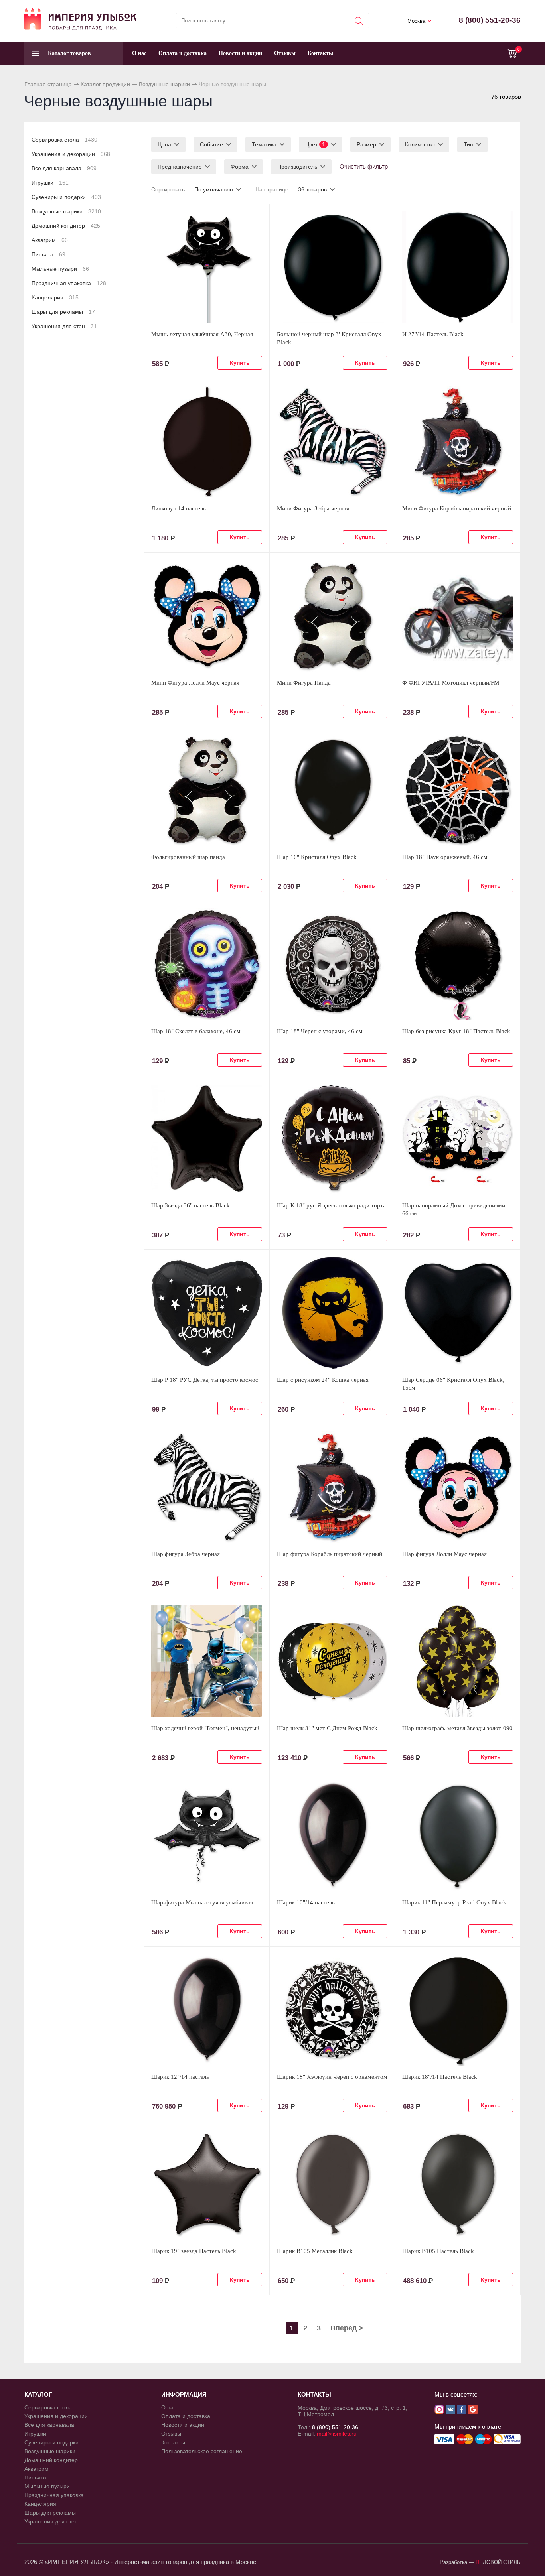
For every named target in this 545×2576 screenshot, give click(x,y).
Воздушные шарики (164, 84)
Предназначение (180, 167)
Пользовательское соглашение (202, 2451)
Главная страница (48, 84)
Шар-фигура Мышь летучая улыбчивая (202, 1902)
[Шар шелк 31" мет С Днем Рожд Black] (332, 1661)
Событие (211, 144)
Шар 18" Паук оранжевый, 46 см (445, 857)
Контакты (320, 53)
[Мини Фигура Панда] (332, 616)
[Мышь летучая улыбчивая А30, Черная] (207, 267)
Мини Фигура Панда (304, 683)
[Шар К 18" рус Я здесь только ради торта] (332, 1138)
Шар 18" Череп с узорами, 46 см (320, 1031)
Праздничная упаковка (69, 283)
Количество (420, 144)
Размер (366, 144)
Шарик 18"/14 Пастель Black (440, 2077)
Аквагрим (50, 240)
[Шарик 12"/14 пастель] (207, 2010)
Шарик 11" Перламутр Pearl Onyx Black (454, 1902)
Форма (240, 167)
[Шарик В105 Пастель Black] (458, 2184)
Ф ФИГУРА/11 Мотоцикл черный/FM (451, 683)
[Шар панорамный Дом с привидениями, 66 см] (458, 1138)
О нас (139, 53)
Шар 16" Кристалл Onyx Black (317, 857)
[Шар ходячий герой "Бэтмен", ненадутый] (207, 1661)
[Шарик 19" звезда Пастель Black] (207, 2184)
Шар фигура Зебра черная (186, 1554)
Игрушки (50, 183)
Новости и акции (240, 53)
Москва (416, 21)
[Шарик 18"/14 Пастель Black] (458, 2010)
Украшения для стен (64, 326)
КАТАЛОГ (38, 2394)
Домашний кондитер (66, 226)
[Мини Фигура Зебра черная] (332, 441)
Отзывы (285, 53)
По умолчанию (214, 189)
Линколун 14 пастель (179, 508)
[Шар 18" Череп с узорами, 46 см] (332, 964)
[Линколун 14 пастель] (207, 441)
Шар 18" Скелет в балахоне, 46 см (196, 1031)
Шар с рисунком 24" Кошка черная (323, 1380)
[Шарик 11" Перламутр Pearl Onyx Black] (458, 1835)
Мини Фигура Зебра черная (313, 508)
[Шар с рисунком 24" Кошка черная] (332, 1313)
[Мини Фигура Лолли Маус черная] (207, 616)
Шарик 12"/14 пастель (180, 2077)
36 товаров (312, 189)
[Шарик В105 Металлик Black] (332, 2184)
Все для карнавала (64, 168)
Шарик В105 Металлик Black (315, 2251)
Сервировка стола (64, 140)
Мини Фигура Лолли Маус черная (195, 683)
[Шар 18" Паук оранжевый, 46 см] (458, 790)
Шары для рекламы (63, 312)
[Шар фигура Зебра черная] (207, 1487)
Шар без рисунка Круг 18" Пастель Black (456, 1031)
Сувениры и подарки (66, 197)
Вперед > (347, 2328)
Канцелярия (55, 297)
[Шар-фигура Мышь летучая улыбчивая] (207, 1835)
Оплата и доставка (183, 53)
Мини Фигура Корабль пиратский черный (457, 508)
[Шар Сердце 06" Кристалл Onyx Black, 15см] (458, 1313)
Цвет (315, 144)
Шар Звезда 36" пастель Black (191, 1205)
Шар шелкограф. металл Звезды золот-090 (457, 1728)
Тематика (264, 144)
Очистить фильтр (364, 166)
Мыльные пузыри (60, 269)
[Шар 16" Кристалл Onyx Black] (332, 790)
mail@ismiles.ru (337, 2434)
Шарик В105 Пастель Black (438, 2251)
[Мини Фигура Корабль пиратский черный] (458, 441)
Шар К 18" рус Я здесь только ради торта (331, 1205)
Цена (164, 144)
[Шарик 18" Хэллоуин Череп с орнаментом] (332, 2010)
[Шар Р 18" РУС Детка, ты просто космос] (207, 1313)
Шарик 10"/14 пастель (306, 1902)
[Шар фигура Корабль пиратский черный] (332, 1487)
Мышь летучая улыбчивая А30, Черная (202, 334)
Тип (468, 144)
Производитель (297, 167)
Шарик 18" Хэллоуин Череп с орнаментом (332, 2077)
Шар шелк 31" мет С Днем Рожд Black (327, 1728)
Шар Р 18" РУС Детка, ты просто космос (205, 1380)
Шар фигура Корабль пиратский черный (330, 1554)
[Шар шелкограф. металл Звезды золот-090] (458, 1661)
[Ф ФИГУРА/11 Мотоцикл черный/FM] (458, 616)
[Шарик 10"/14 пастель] (332, 1835)
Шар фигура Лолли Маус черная (444, 1554)
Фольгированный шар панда (188, 857)
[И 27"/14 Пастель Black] (458, 267)
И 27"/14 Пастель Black (433, 334)
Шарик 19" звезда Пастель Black (194, 2251)
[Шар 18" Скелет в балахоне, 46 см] (207, 964)
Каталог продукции (105, 84)
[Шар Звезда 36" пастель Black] (207, 1138)
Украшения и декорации (71, 154)
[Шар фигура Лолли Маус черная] (458, 1487)
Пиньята (48, 254)
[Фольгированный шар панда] (207, 790)
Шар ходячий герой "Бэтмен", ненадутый (205, 1728)
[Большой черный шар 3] (332, 267)
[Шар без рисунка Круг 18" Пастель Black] (458, 964)
